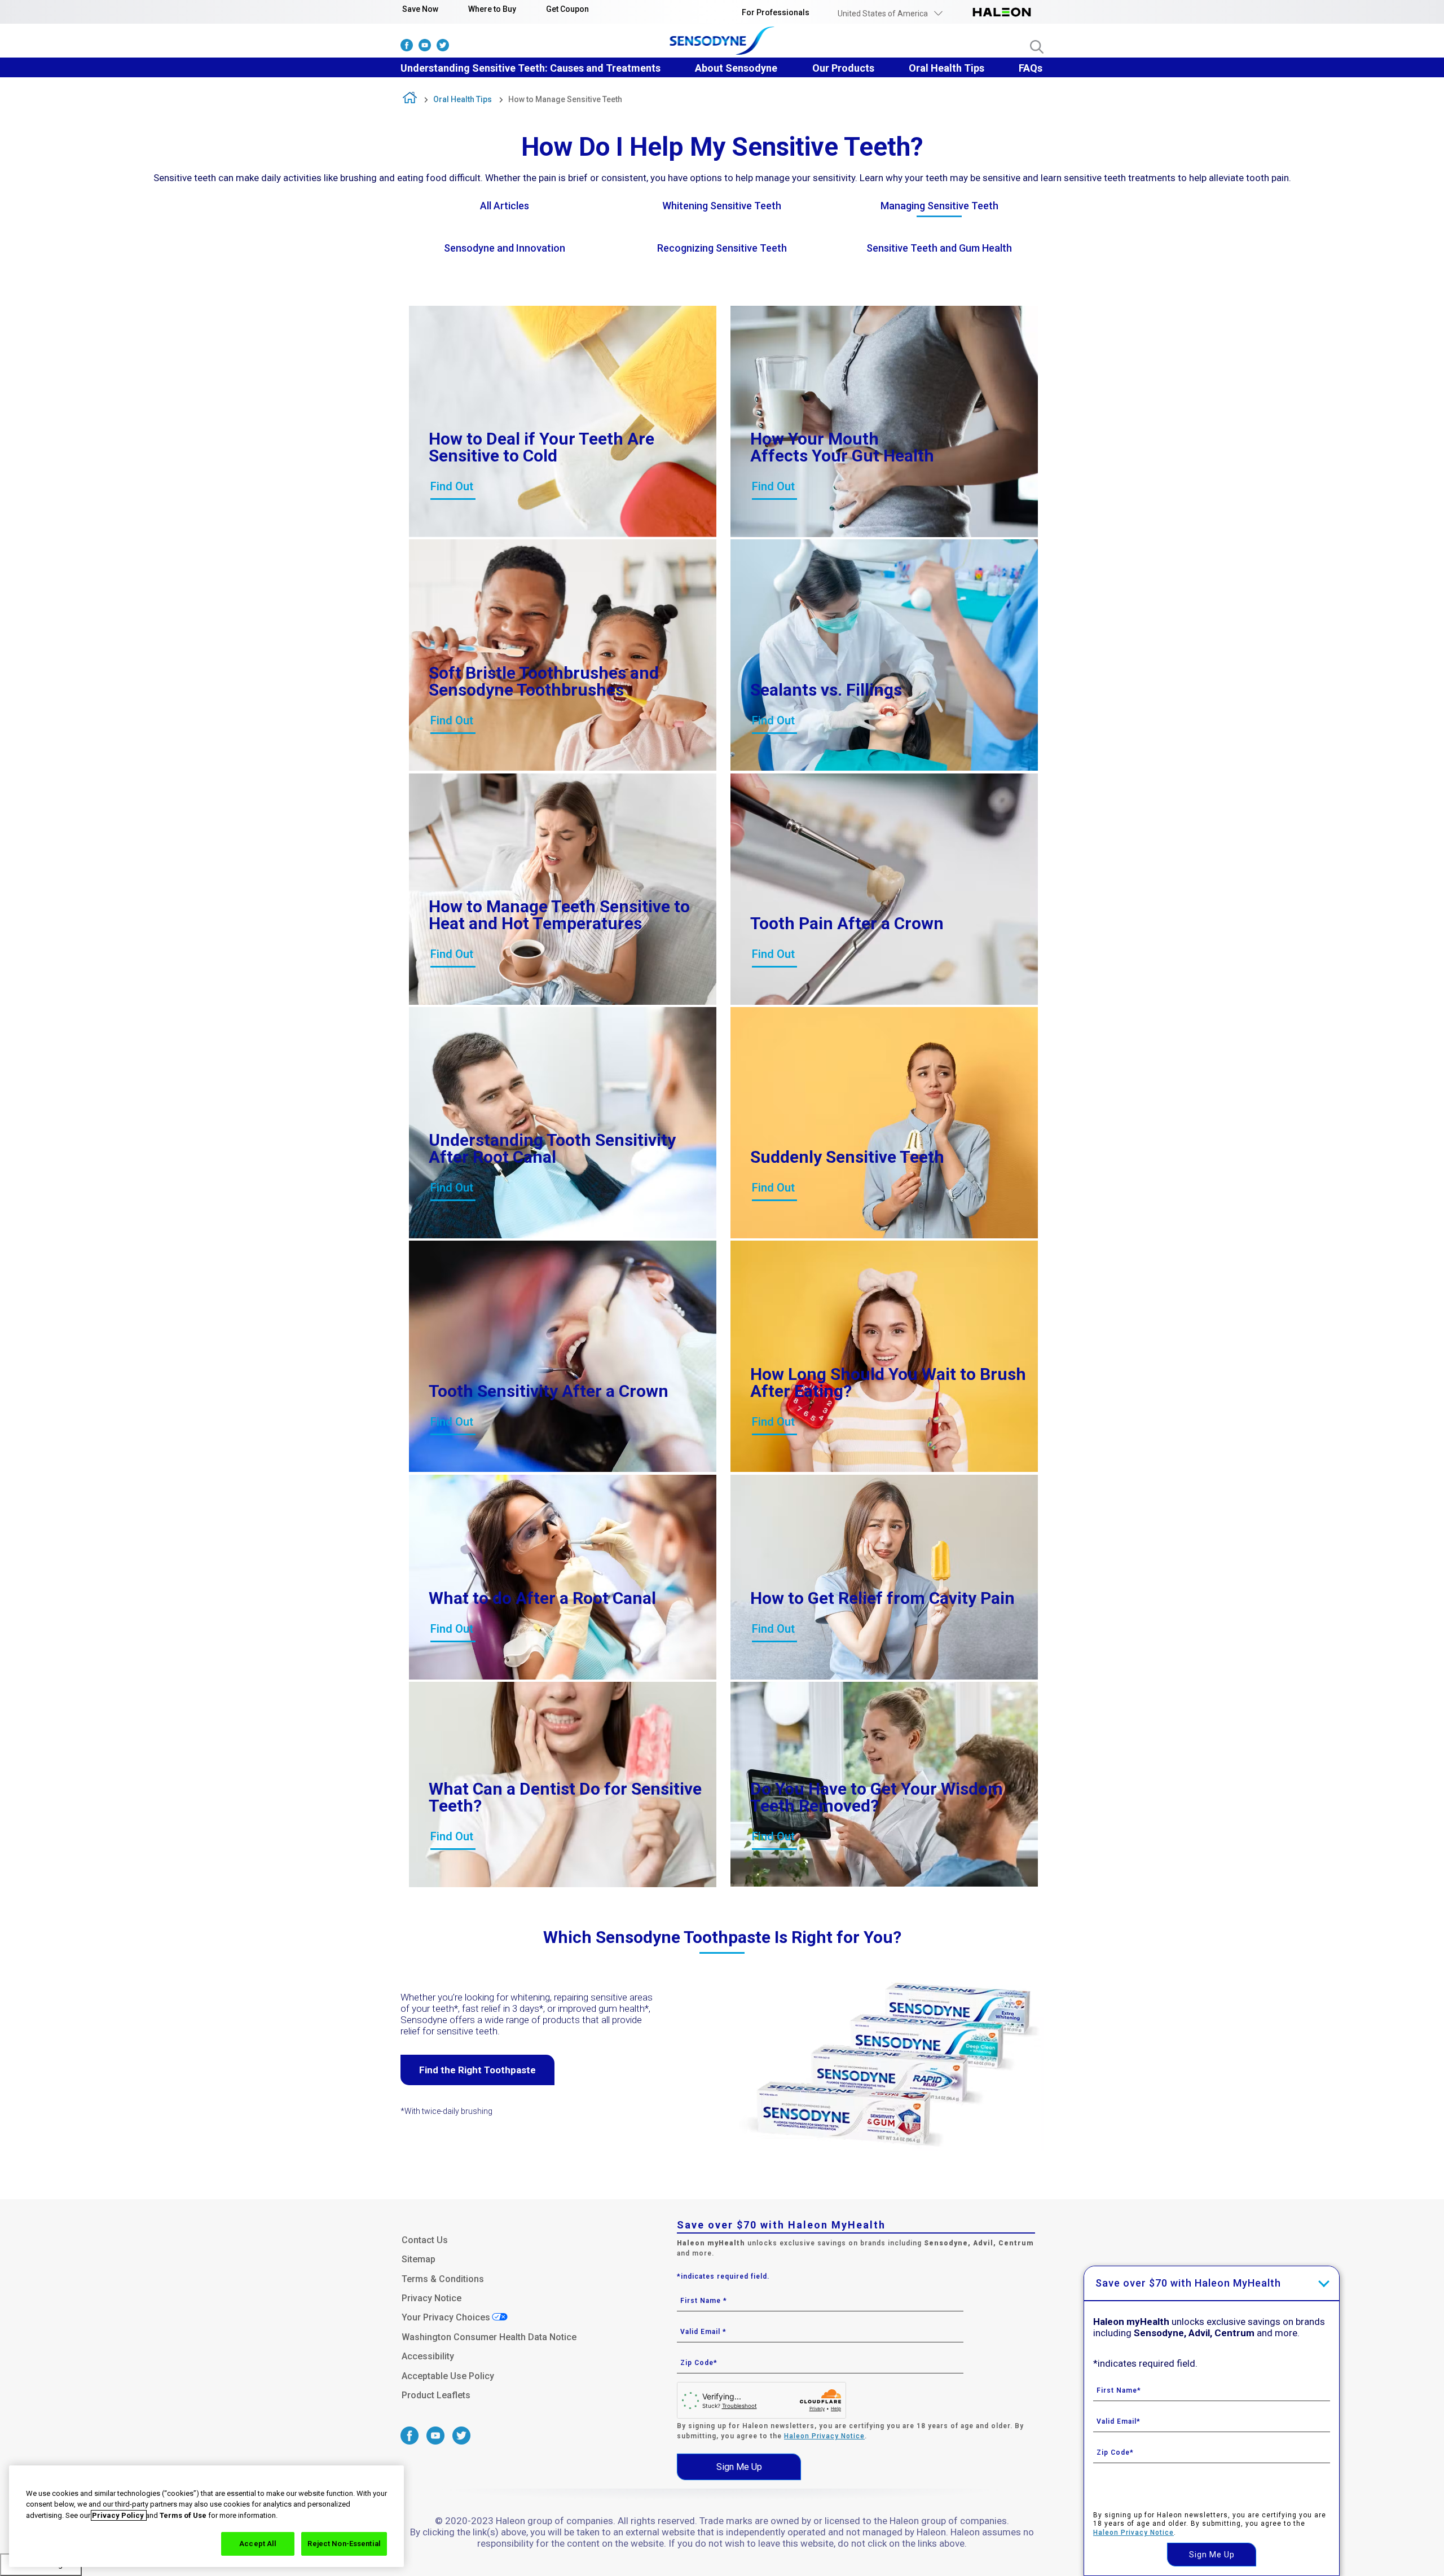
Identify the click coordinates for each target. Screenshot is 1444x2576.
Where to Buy (492, 9)
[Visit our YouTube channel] (425, 48)
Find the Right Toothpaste (477, 2070)
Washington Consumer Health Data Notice (489, 2337)
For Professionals (776, 12)
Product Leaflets (436, 2395)
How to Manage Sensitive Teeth (565, 99)
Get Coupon (567, 9)
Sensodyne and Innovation (505, 248)
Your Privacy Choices (446, 2317)
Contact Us (425, 2240)
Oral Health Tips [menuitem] (946, 68)
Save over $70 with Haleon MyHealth (1188, 2283)
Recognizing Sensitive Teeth (722, 248)
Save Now (420, 9)
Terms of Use (183, 2515)
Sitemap (419, 2259)
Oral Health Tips (463, 99)
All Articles (505, 206)
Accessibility (428, 2356)
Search (1037, 47)
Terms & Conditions (443, 2279)
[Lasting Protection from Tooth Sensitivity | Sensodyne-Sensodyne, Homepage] (1002, 14)
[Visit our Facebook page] (407, 48)
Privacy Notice (432, 2298)
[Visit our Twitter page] (443, 48)
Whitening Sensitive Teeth (722, 206)
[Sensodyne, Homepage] (722, 42)
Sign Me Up (739, 2467)
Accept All (258, 2544)
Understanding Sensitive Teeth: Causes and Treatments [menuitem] (531, 68)
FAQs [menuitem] (1031, 68)
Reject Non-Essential (344, 2544)
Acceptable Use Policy (448, 2376)
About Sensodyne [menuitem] (736, 68)
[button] (890, 14)
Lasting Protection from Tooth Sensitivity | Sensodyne (410, 100)
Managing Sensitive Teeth (939, 206)
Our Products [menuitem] (843, 68)
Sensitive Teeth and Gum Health (939, 248)
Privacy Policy (119, 2515)
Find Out (452, 486)
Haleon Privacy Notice (824, 2436)
